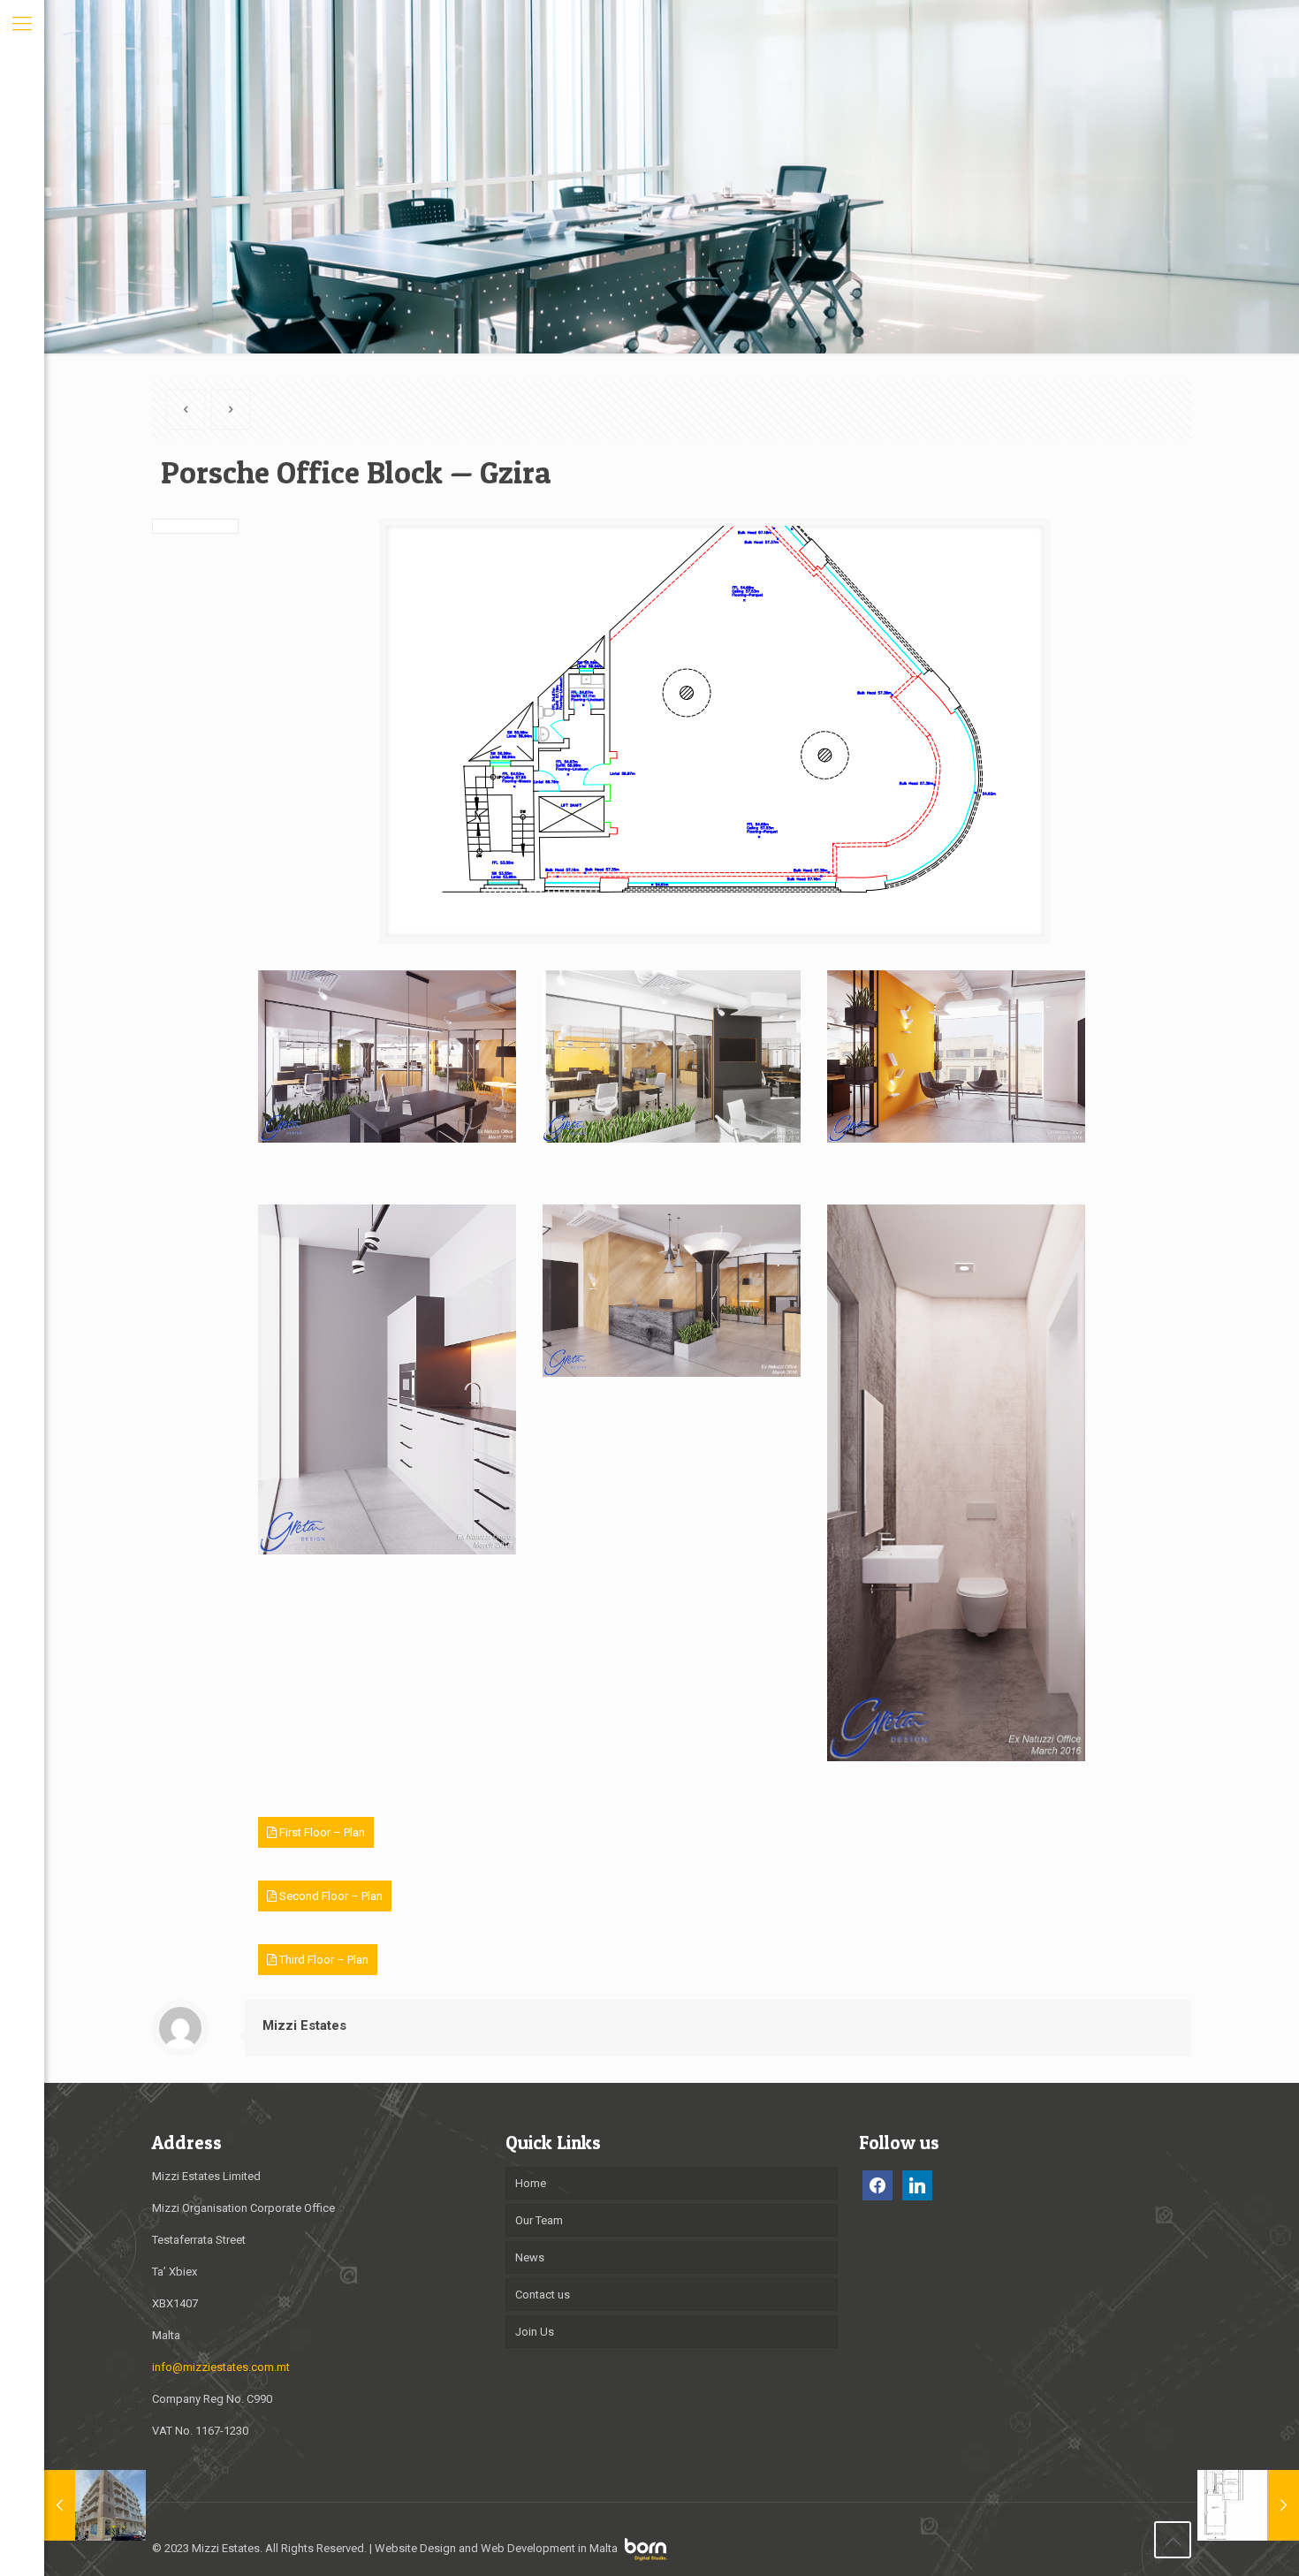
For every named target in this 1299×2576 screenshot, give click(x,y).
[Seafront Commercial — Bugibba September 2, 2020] (1248, 2505)
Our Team (539, 2220)
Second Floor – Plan (330, 1896)
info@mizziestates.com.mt (221, 2367)
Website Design (415, 2548)
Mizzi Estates (304, 2025)
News (530, 2257)
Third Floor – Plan (323, 1960)
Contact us (543, 2295)
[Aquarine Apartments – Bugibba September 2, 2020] (95, 2505)
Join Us (535, 2332)
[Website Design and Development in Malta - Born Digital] (646, 2557)
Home (531, 2183)
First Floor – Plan (321, 1832)
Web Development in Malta (549, 2548)
